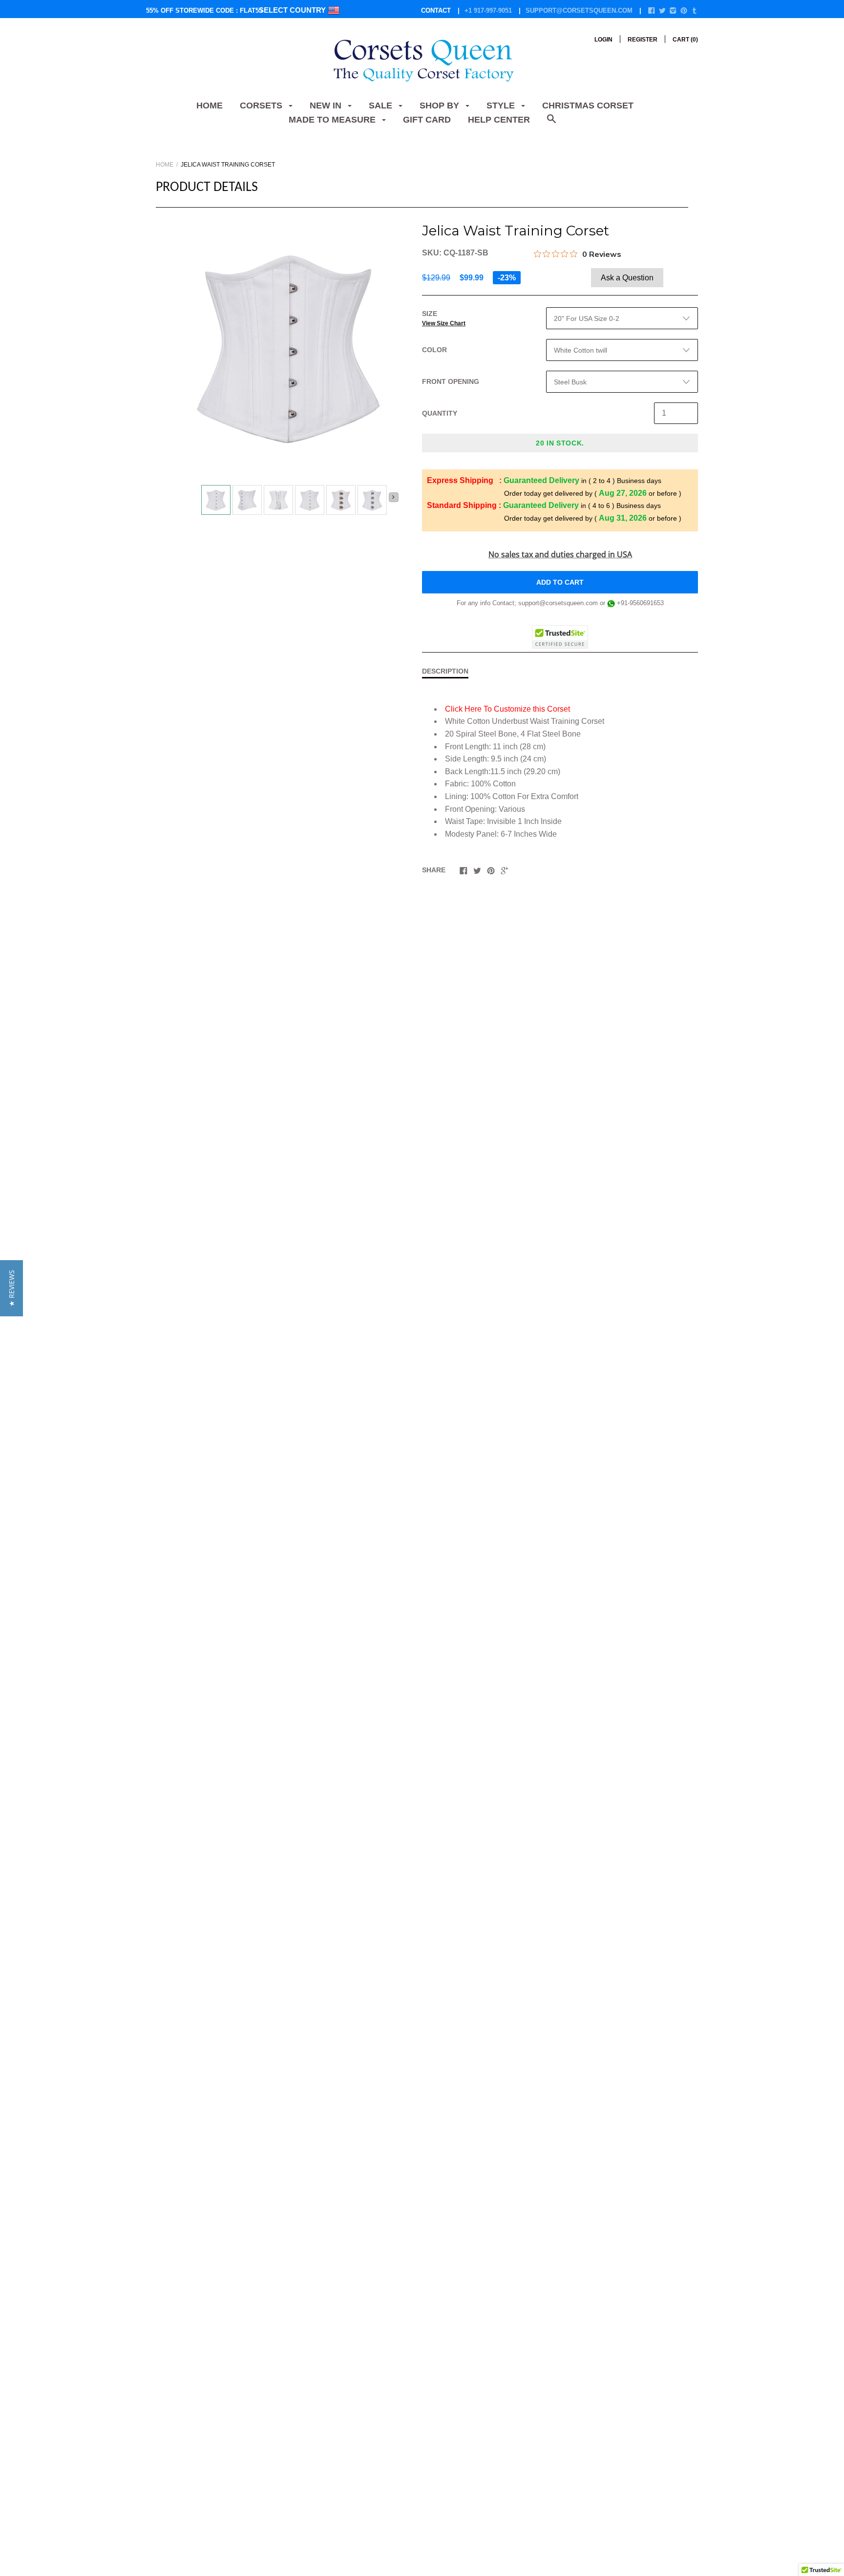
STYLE (502, 106)
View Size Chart (444, 323)
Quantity (440, 413)
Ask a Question (627, 278)
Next (394, 497)
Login (603, 40)
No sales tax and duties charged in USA (560, 554)
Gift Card (427, 120)
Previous (197, 501)
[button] (11, 1288)
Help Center (499, 120)
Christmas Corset (588, 106)
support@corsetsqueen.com (579, 11)
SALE (382, 106)
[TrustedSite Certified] (560, 637)
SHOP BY (441, 106)
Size (444, 318)
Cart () (685, 40)
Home (210, 106)
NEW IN (327, 106)
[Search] (551, 124)
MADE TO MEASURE (333, 120)
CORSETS (262, 106)
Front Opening (451, 381)
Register (643, 40)
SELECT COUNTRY (293, 10)
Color (434, 350)
